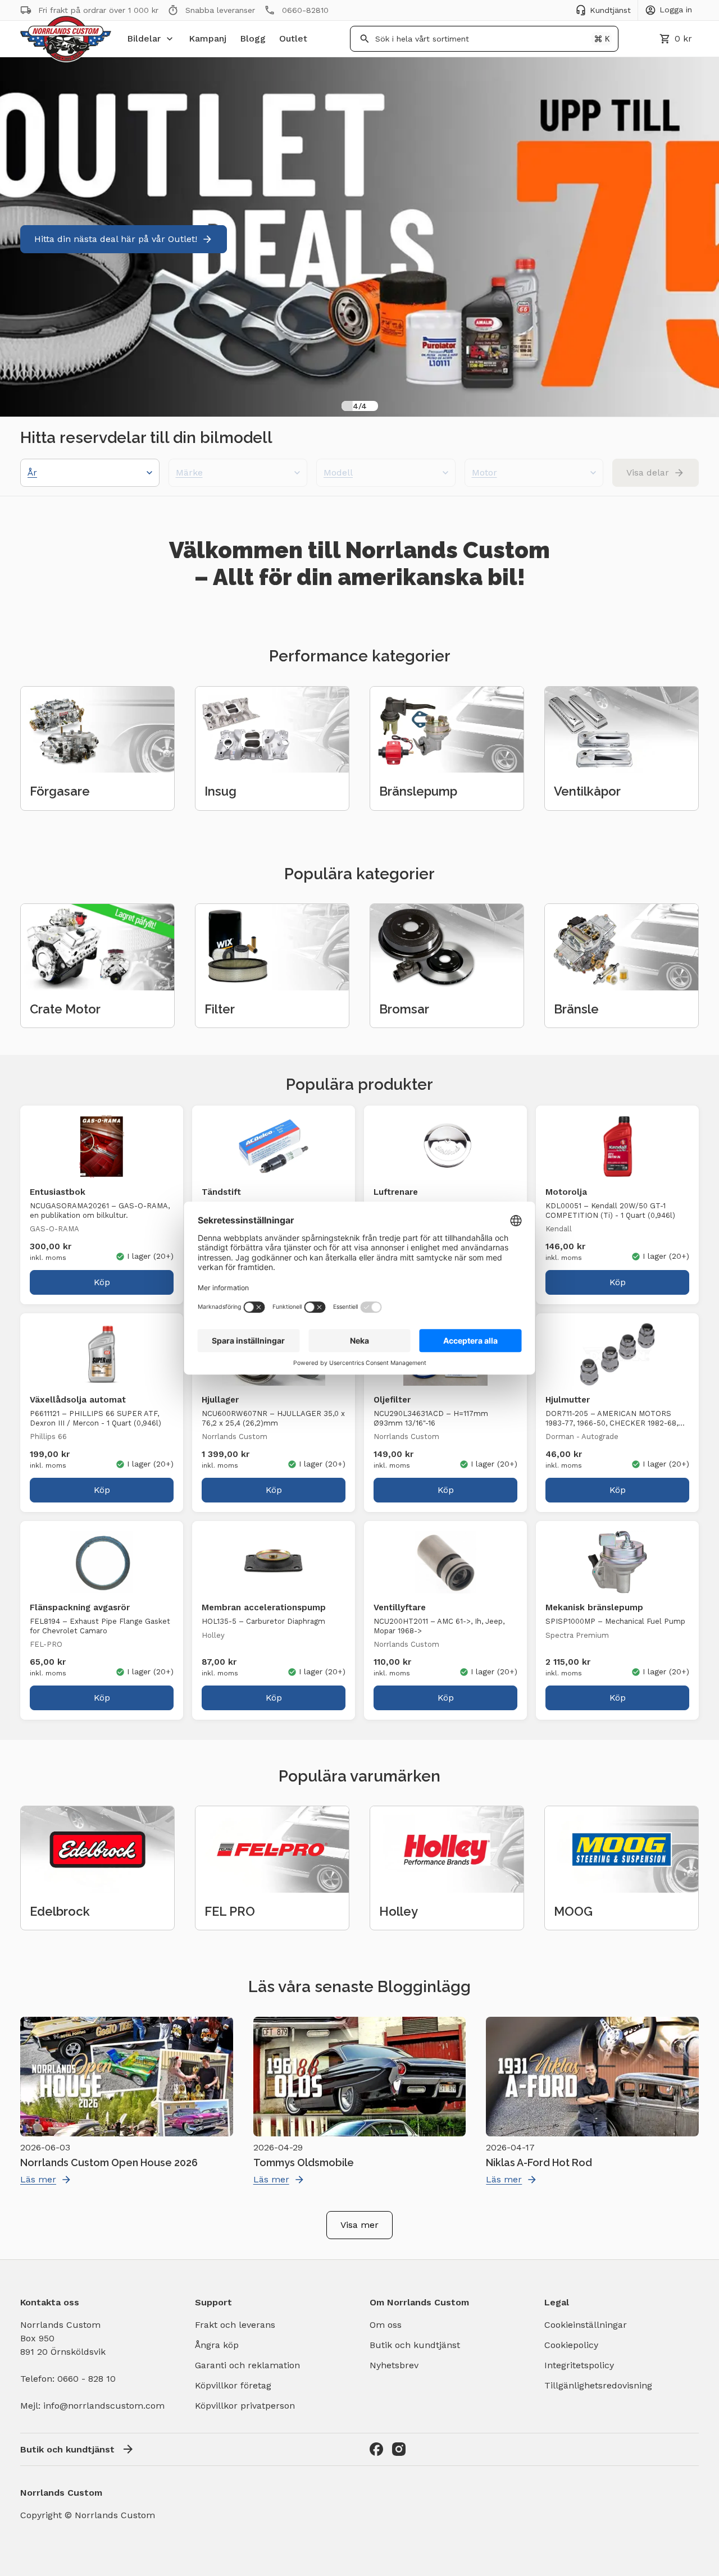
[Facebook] (376, 2449)
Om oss (386, 2325)
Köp (102, 1282)
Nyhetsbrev (394, 2365)
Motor (484, 472)
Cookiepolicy (571, 2345)
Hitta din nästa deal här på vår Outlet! (116, 239)
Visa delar (648, 472)
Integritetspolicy (579, 2365)
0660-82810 (305, 10)
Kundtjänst (610, 10)
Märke (189, 472)
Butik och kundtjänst (415, 2345)
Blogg (253, 38)
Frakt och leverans (235, 2325)
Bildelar (144, 38)
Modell (338, 472)
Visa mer (359, 2225)
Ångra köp (217, 2345)
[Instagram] (399, 2449)
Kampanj (208, 38)
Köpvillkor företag (233, 2385)
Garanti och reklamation (247, 2365)
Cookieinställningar (586, 2325)
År (32, 472)
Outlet (293, 38)
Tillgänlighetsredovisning (598, 2385)
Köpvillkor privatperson (245, 2406)
